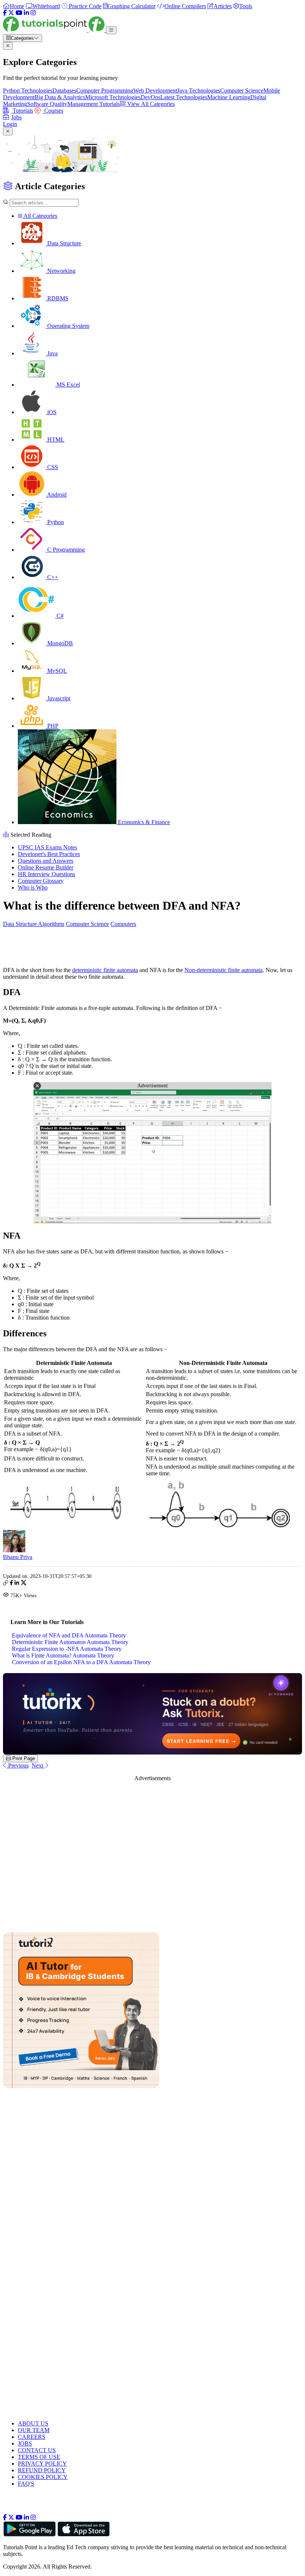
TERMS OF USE (39, 2457)
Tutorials (22, 111)
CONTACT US (37, 2450)
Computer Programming (105, 91)
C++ (52, 577)
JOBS (25, 2443)
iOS (51, 412)
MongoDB (59, 643)
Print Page (23, 1758)
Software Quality (47, 104)
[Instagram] (33, 13)
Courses (53, 111)
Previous (18, 1765)
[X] (11, 13)
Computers (123, 924)
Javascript (58, 698)
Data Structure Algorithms (34, 924)
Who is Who (33, 887)
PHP (52, 726)
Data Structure (63, 243)
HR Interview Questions (46, 874)
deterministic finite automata (105, 970)
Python (55, 522)
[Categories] (111, 30)
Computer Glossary (41, 881)
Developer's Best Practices (49, 854)
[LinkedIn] (26, 13)
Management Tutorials (94, 104)
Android (56, 495)
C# (59, 616)
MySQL (56, 671)
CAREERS (32, 2437)
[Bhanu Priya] (14, 1550)
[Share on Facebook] (11, 1584)
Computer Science (242, 91)
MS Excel (68, 385)
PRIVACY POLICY (42, 2464)
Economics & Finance (143, 822)
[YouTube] (19, 13)
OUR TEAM (34, 2430)
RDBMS (57, 298)
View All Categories (150, 104)
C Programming (65, 550)
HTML (55, 440)
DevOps (150, 97)
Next (38, 1765)
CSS (52, 467)
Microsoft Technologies (113, 97)
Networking (61, 271)
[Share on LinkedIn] (17, 1584)
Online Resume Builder (46, 867)
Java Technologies (199, 91)
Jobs (16, 117)
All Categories (40, 216)
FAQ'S (26, 2484)
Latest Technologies (184, 97)
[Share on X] (24, 1584)
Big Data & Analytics (60, 97)
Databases (64, 91)
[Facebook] (5, 13)
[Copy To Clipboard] (6, 1584)
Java (52, 353)
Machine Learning (229, 97)
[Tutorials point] (54, 30)
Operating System (68, 326)
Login (10, 124)
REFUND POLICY (42, 2470)
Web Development (155, 91)
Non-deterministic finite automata (224, 970)
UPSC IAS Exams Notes (47, 847)
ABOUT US (33, 2423)
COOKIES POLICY (43, 2477)
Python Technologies (28, 91)
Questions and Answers (46, 861)
